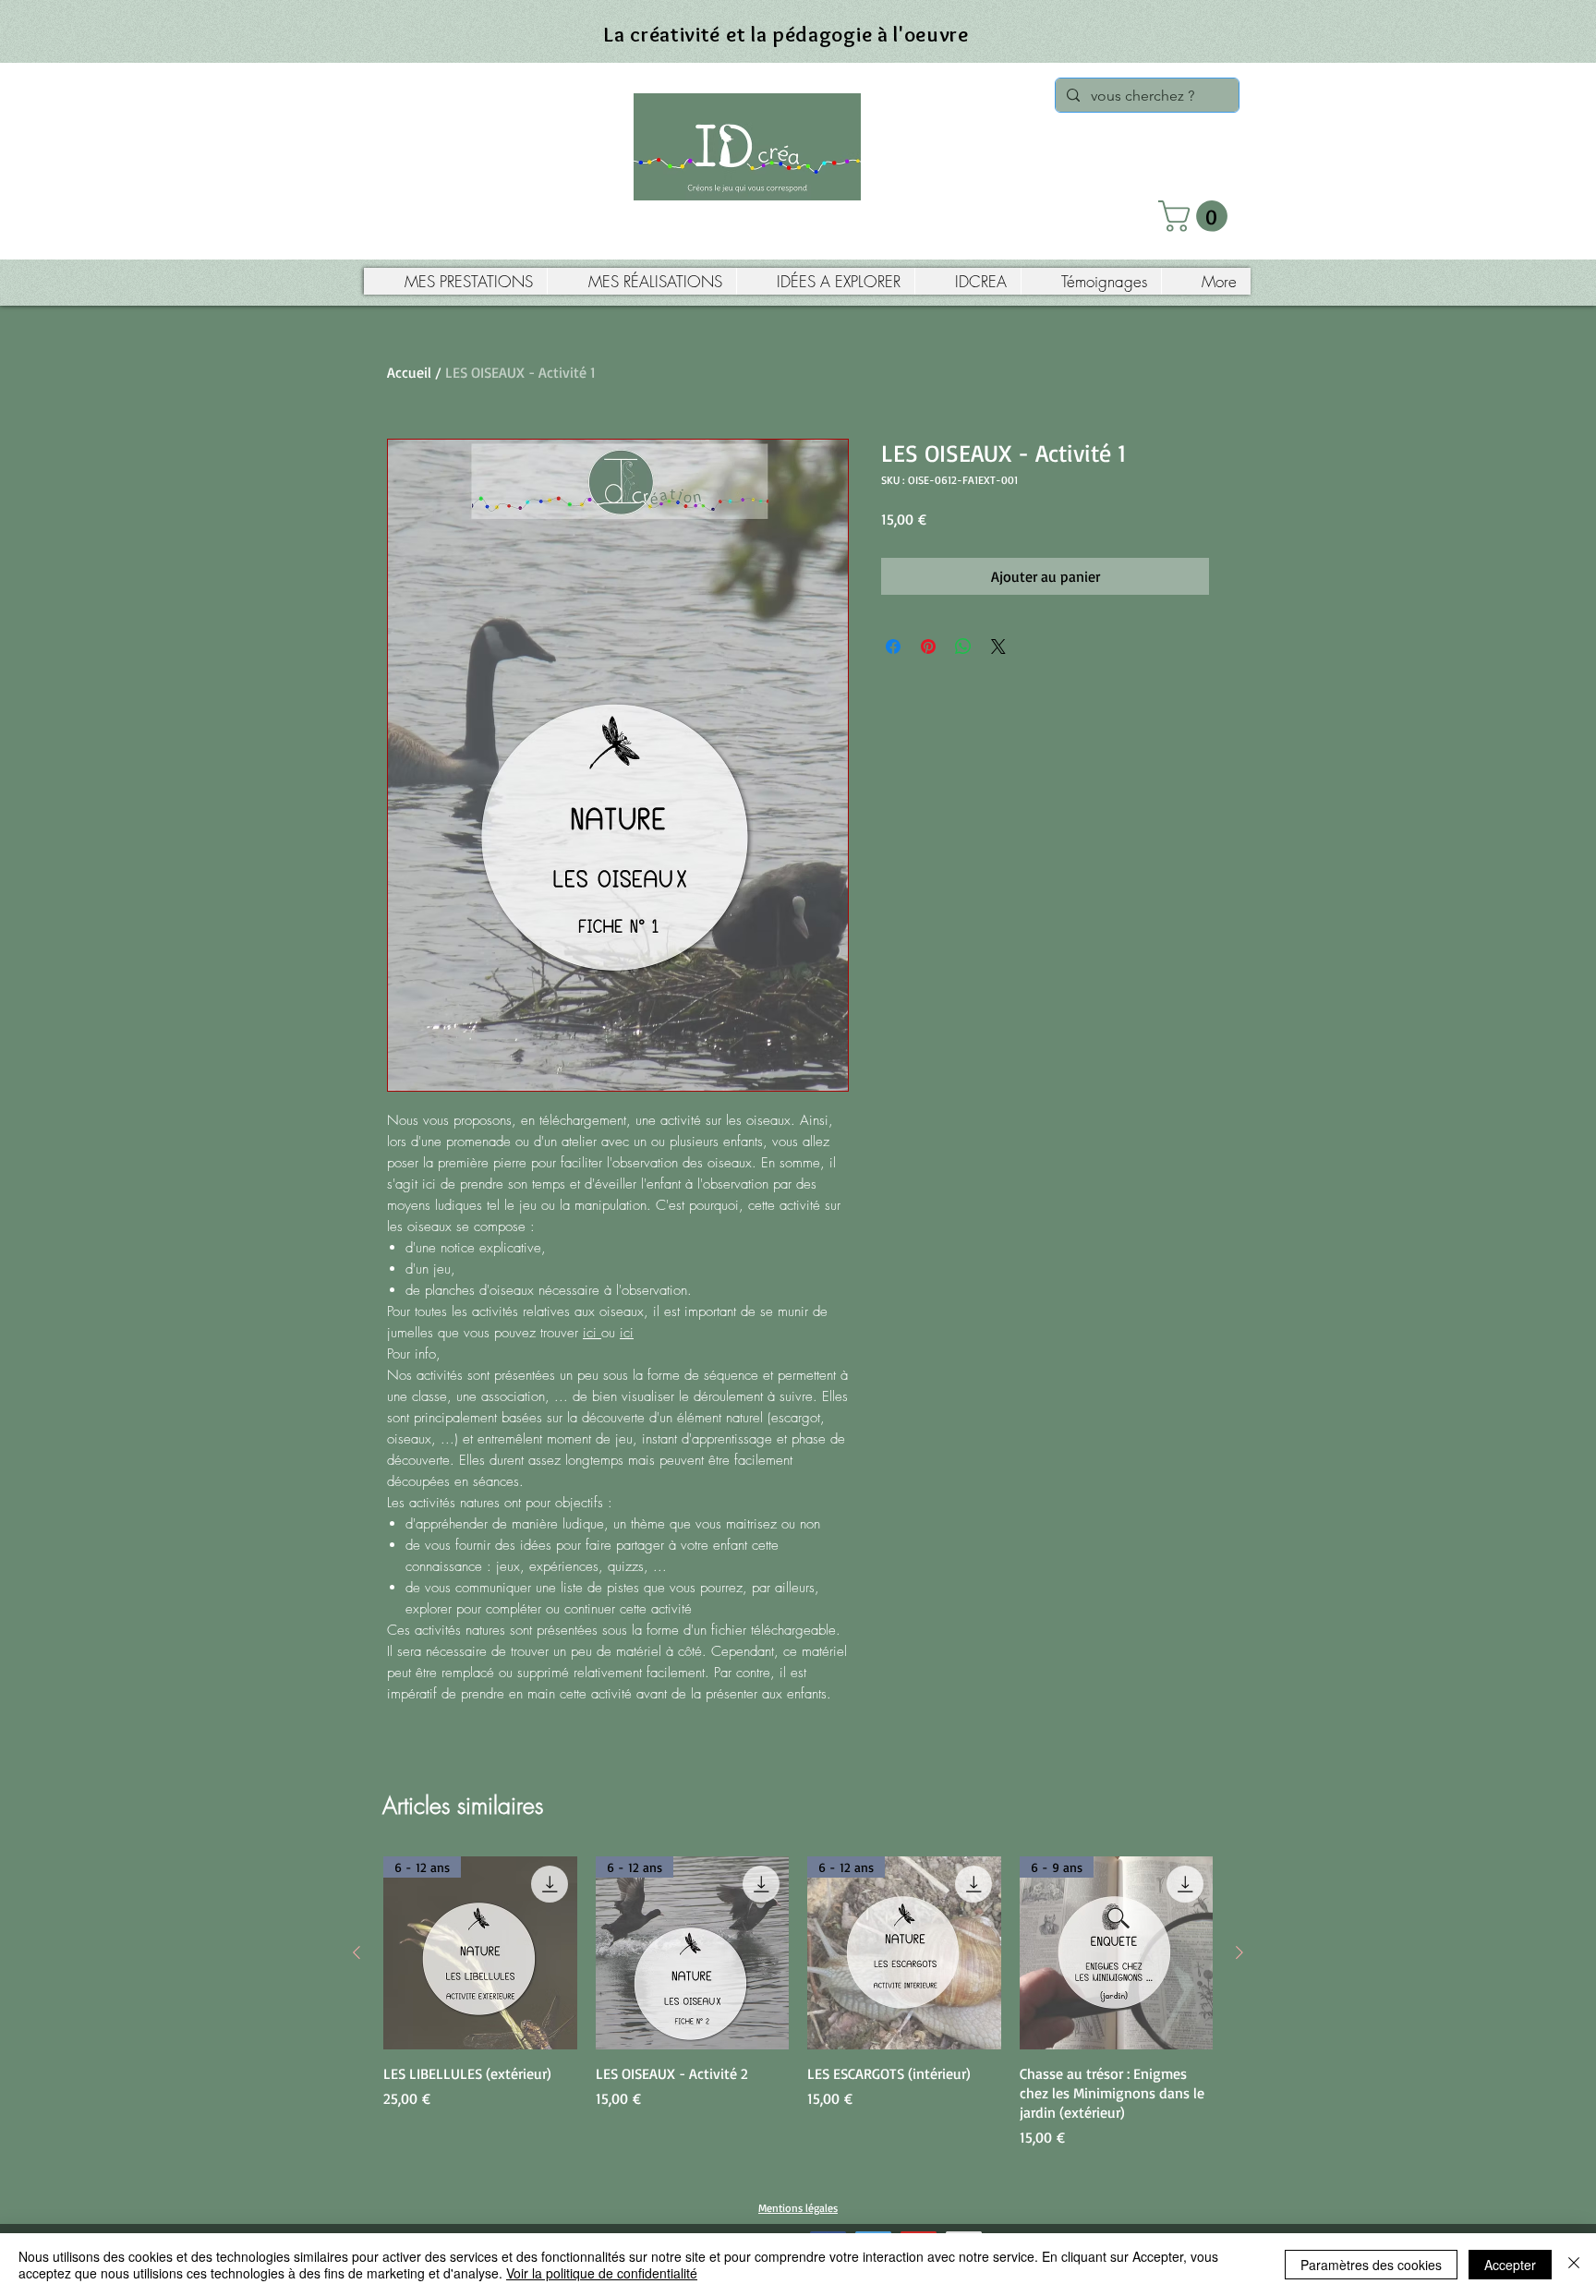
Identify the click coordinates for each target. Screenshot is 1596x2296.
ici (592, 1333)
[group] (798, 2002)
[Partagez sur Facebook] (893, 647)
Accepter (1510, 2265)
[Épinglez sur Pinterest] (928, 647)
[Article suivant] (1239, 1952)
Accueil (409, 372)
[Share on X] (998, 647)
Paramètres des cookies (1371, 2265)
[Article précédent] (357, 1952)
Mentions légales (798, 2208)
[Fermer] (1574, 2265)
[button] (1197, 216)
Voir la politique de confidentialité (602, 2273)
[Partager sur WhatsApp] (963, 647)
